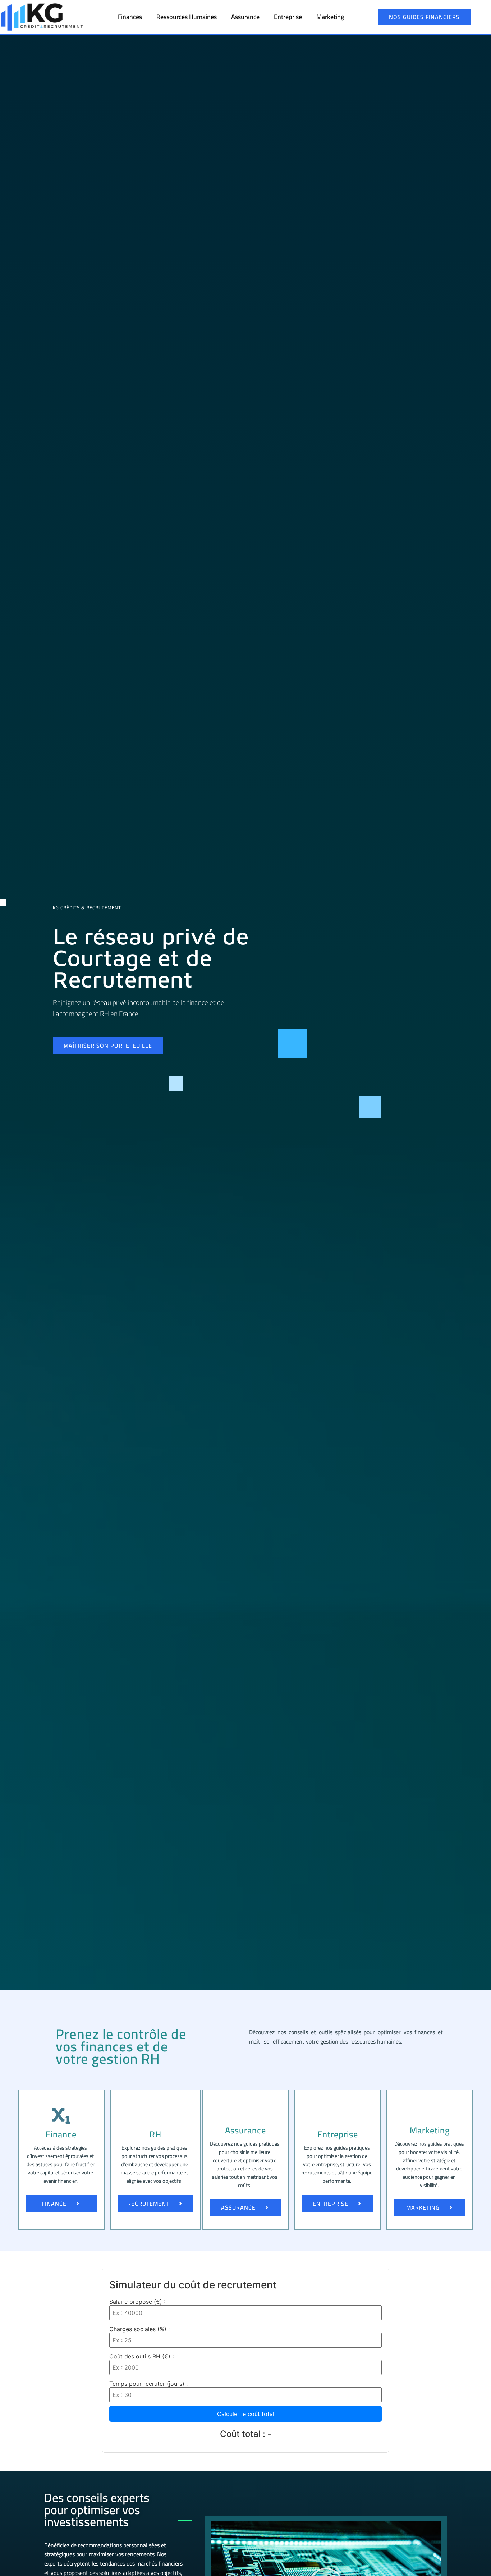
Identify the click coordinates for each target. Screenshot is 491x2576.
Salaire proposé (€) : (137, 2302)
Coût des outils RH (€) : (141, 2356)
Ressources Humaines (187, 17)
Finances (130, 17)
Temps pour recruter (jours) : (148, 2384)
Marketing (330, 17)
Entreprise (288, 17)
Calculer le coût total (246, 2414)
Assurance (245, 17)
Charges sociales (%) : (139, 2329)
